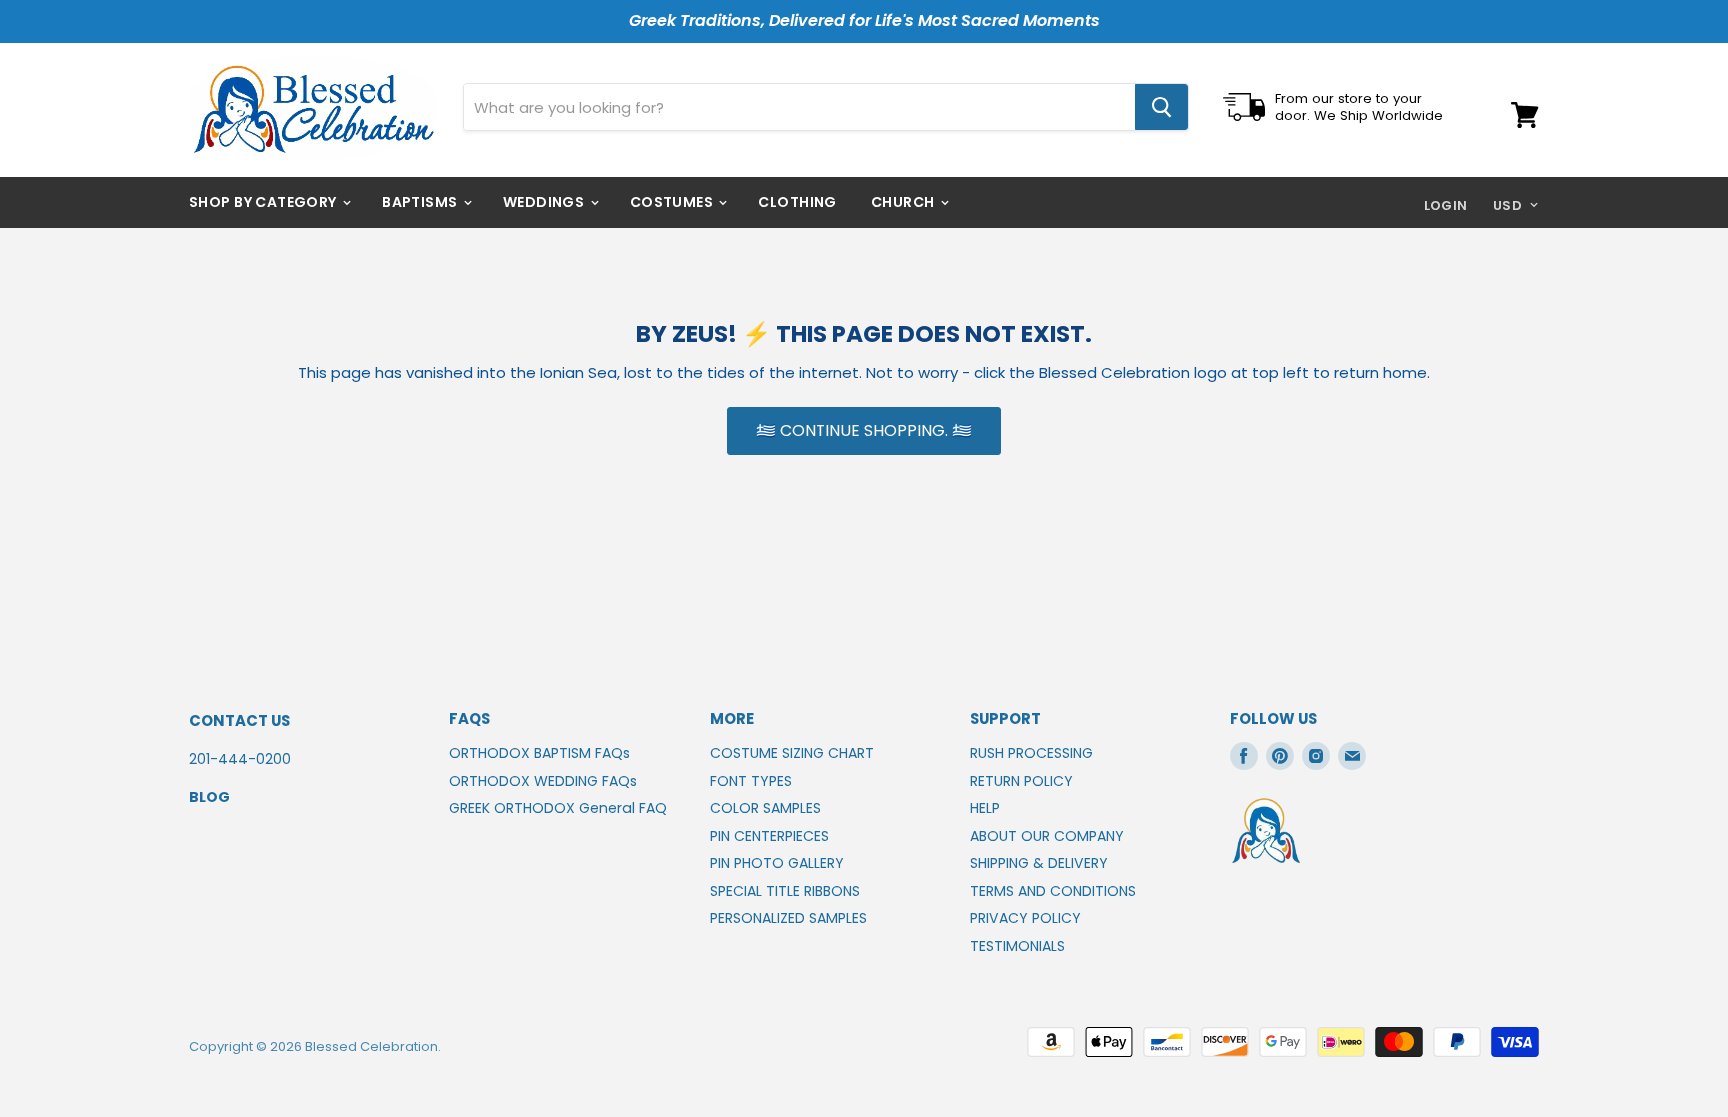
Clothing (797, 202)
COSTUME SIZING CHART (792, 753)
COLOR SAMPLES (765, 808)
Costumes (673, 202)
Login (1446, 205)
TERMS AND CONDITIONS (1053, 891)
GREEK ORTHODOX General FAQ (558, 808)
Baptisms (421, 202)
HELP (985, 808)
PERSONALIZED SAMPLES (788, 918)
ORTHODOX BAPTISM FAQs (539, 753)
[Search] (1161, 107)
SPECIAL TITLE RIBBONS (785, 891)
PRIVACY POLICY (1025, 918)
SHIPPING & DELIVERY (1039, 863)
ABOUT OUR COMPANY (1047, 836)
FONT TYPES (751, 781)
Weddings (545, 202)
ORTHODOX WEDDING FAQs (543, 781)
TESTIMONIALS (1017, 946)
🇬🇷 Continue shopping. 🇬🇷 (864, 430)
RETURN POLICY (1021, 781)
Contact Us (239, 720)
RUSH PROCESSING (1031, 753)
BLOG (209, 797)
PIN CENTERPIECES (769, 836)
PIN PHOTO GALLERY (777, 863)
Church (904, 202)
